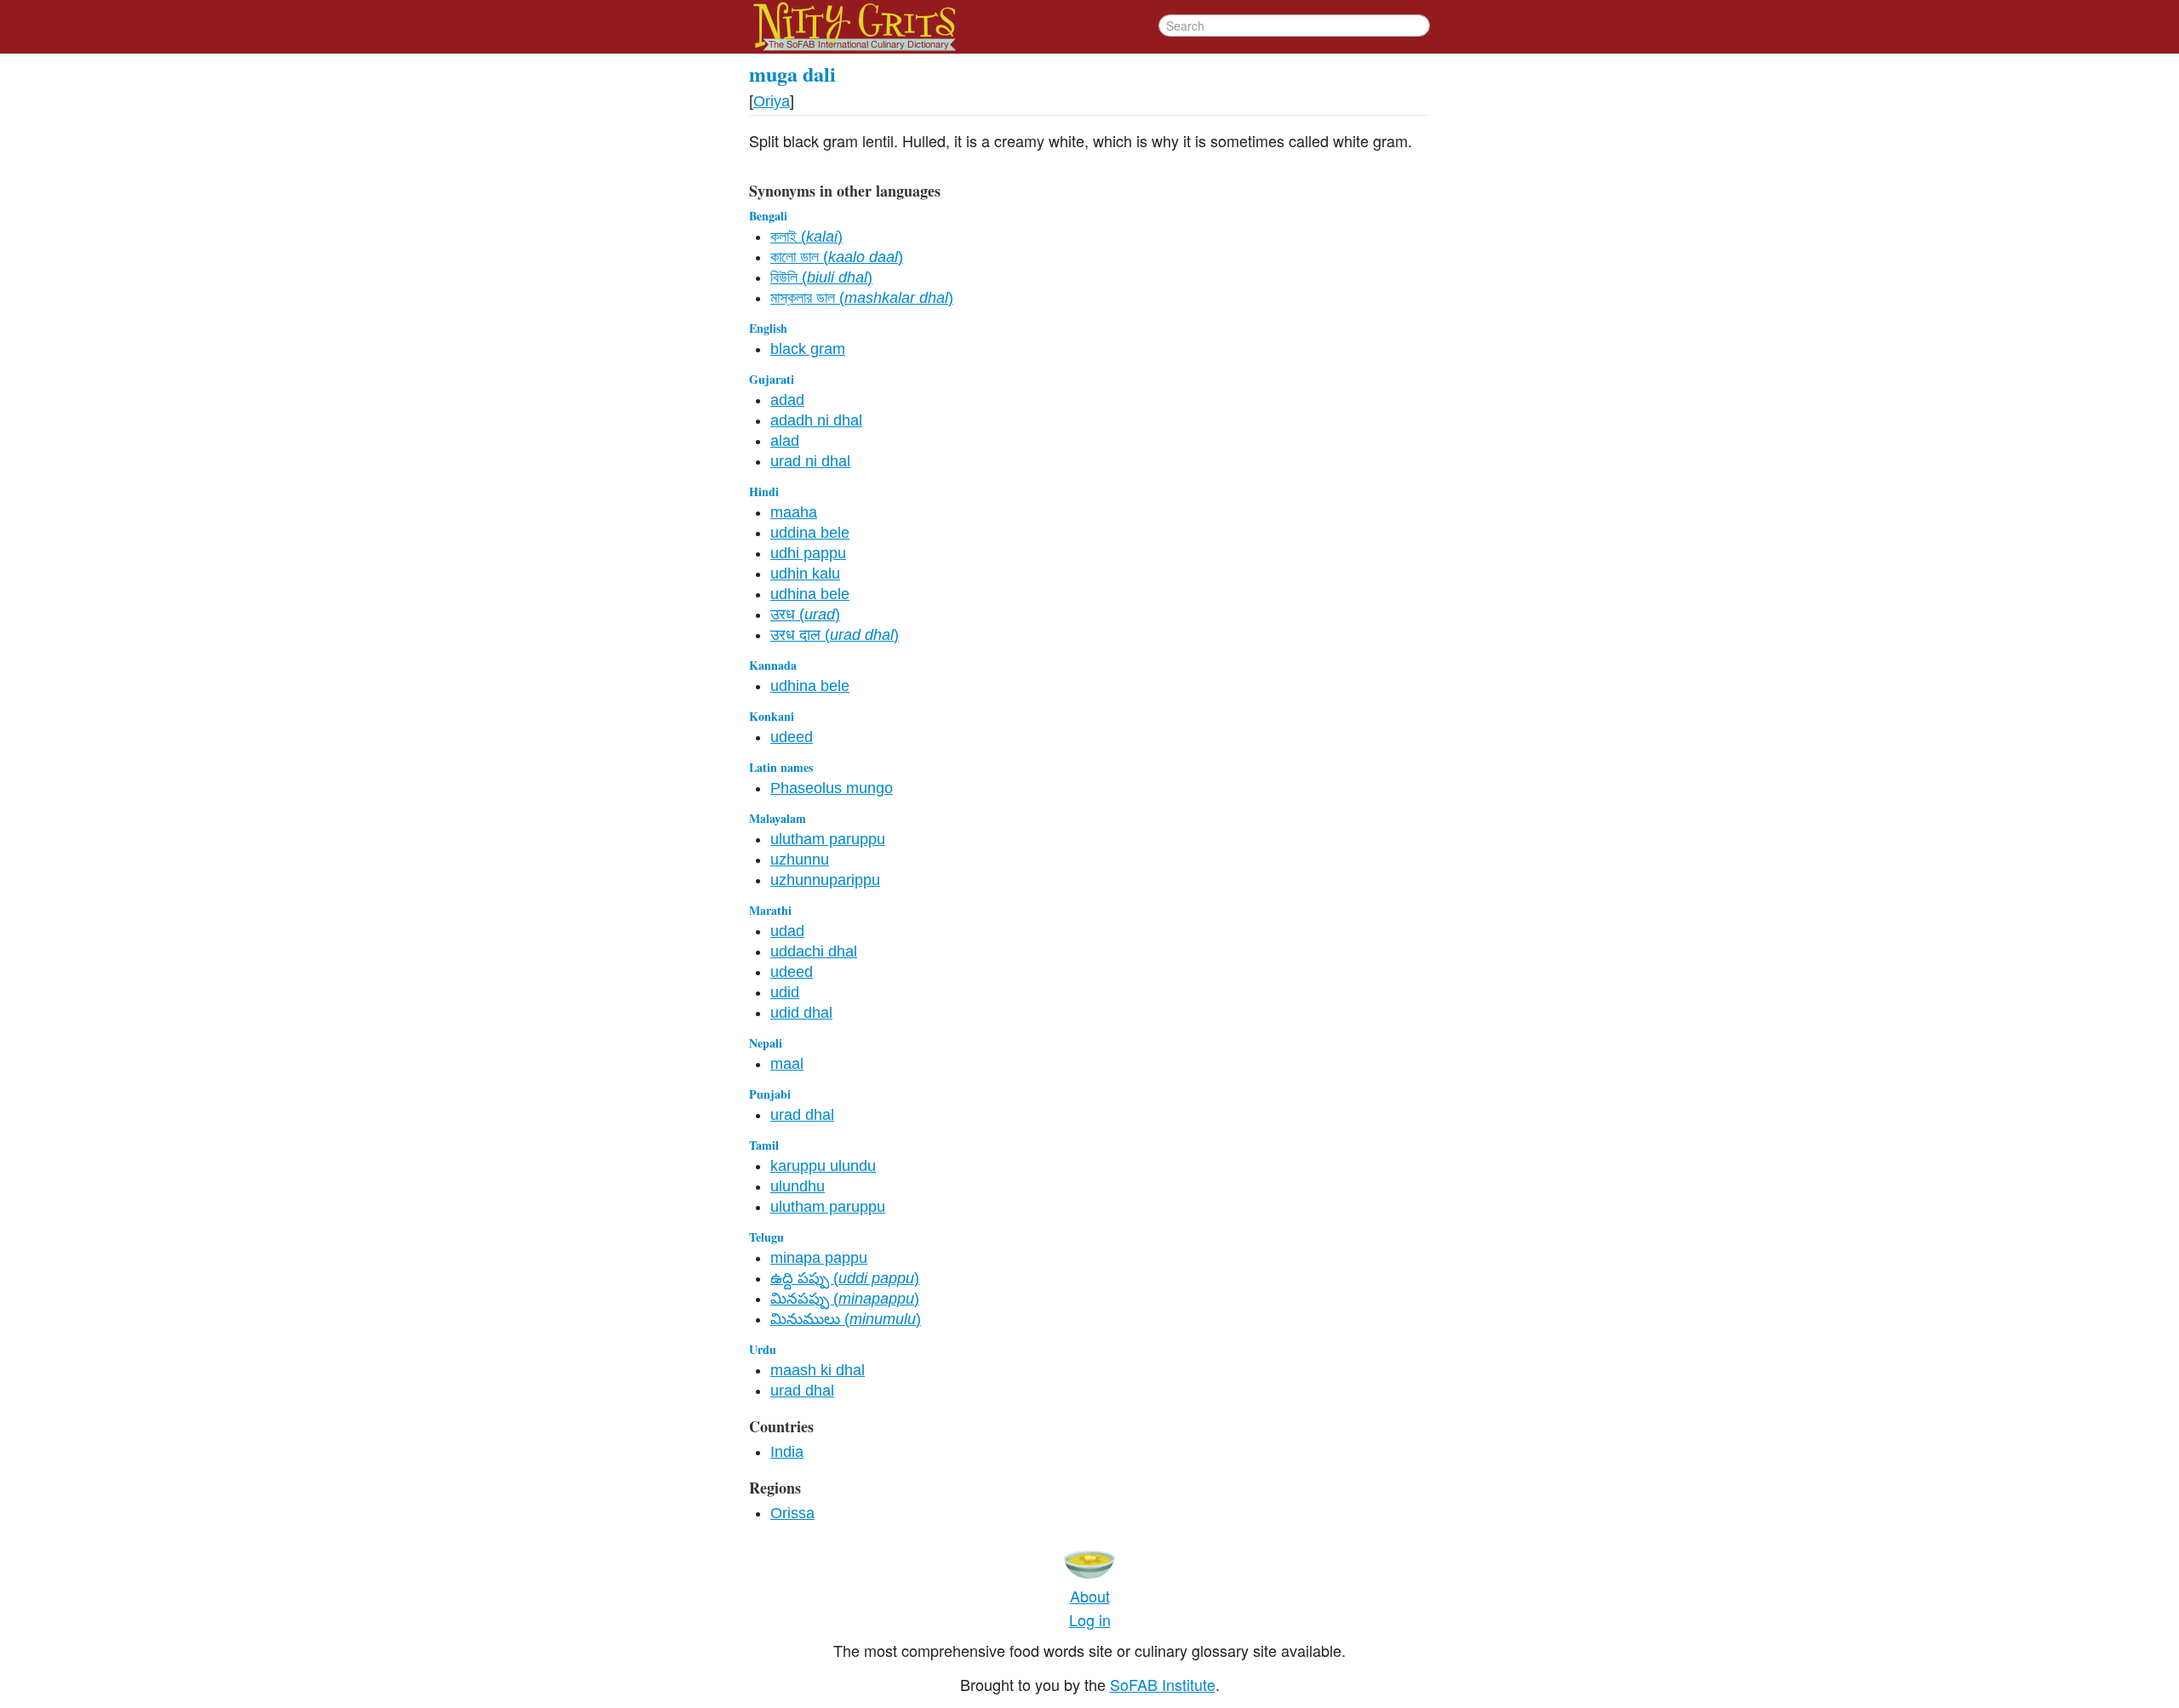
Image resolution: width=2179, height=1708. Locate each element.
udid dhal (801, 1013)
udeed (792, 737)
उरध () (805, 614)
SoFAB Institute (1163, 1684)
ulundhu (798, 1186)
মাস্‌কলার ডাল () (862, 298)
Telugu (766, 1237)
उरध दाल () (835, 635)
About (1090, 1596)
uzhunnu (800, 860)
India (787, 1452)
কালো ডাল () (837, 257)
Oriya (772, 101)
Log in (1090, 1619)
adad (787, 400)
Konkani (772, 716)
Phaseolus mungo (832, 788)
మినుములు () (846, 1319)
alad (785, 441)
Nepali (766, 1043)
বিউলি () (821, 277)
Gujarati (772, 379)
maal (787, 1064)
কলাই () (806, 237)
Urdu (763, 1349)
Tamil (764, 1145)
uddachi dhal (814, 951)
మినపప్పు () (845, 1299)
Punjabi (770, 1094)
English (768, 328)
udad (787, 931)
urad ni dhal (810, 461)
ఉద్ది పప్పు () (845, 1278)
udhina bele (810, 594)
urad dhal (802, 1115)
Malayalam (778, 818)
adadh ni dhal (816, 420)
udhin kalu (805, 574)
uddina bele (810, 533)
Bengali (768, 216)
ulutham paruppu (828, 839)
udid (785, 992)
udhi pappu (808, 553)
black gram (808, 349)
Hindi (764, 491)
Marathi (770, 910)
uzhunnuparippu (825, 880)
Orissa (792, 1513)
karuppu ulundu (823, 1166)
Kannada (773, 665)
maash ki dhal (818, 1370)
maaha (794, 512)
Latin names (781, 767)
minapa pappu (819, 1258)
